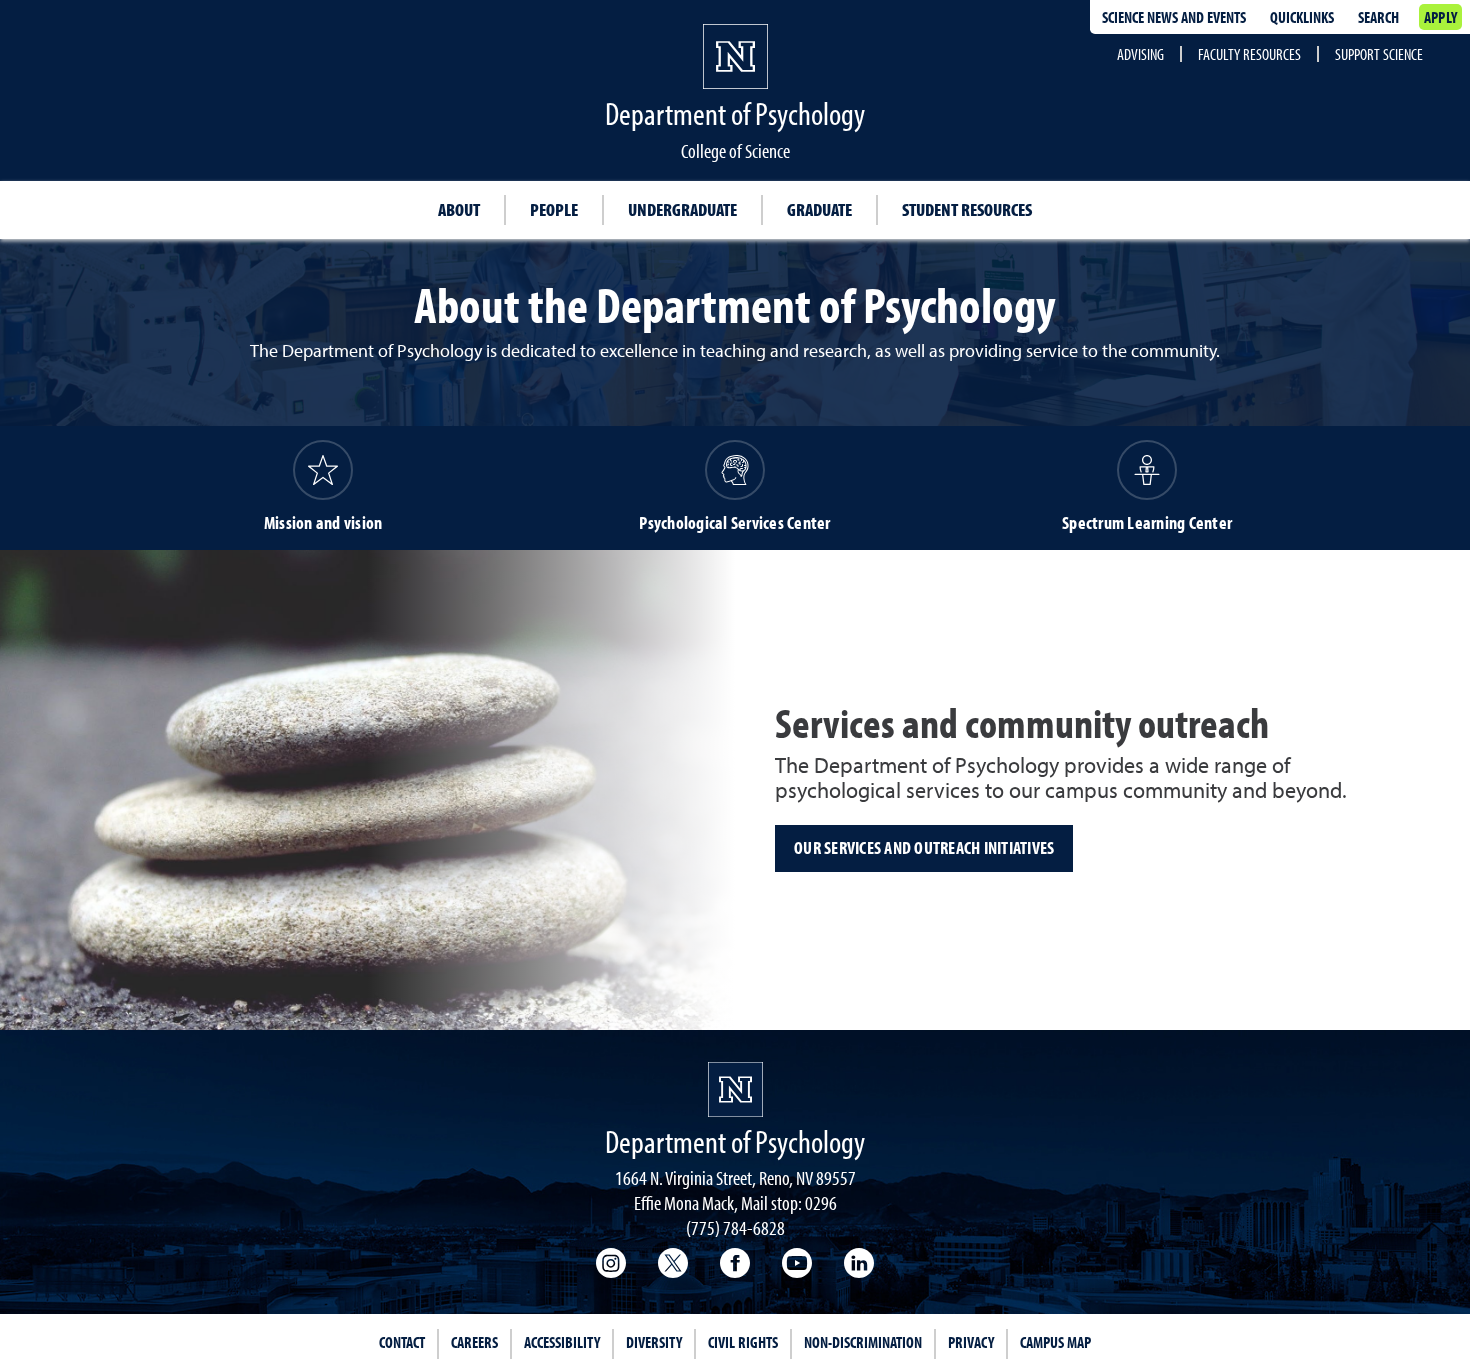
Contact (402, 1342)
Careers (474, 1342)
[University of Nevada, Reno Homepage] (735, 1089)
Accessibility (562, 1342)
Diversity (654, 1342)
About (459, 209)
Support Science (1379, 54)
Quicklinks (1302, 17)
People (554, 209)
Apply (1440, 17)
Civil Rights (743, 1342)
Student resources (967, 209)
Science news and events (1174, 17)
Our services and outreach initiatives (924, 847)
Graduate (819, 209)
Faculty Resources (1249, 54)
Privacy (971, 1342)
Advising (1140, 54)
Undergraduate (682, 209)
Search (1378, 17)
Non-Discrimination (863, 1342)
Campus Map (1055, 1342)
